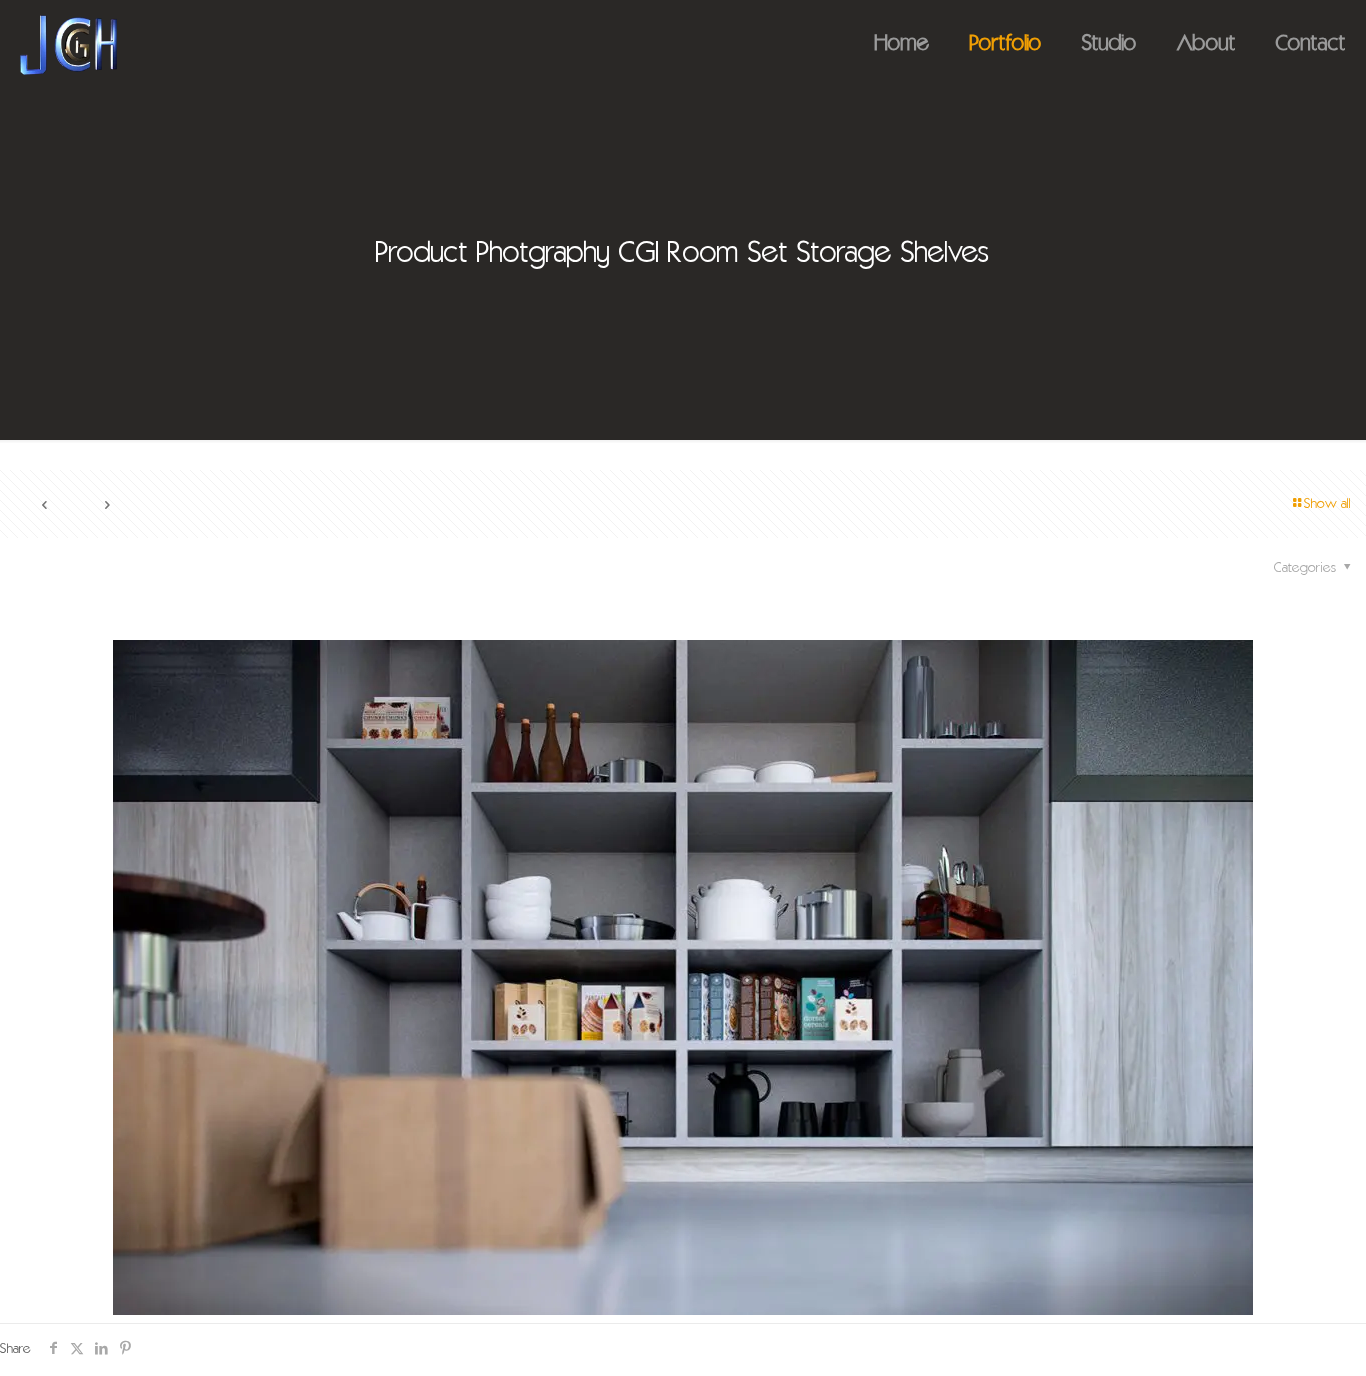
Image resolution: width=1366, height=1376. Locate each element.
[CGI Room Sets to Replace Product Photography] (68, 45)
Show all (1327, 504)
